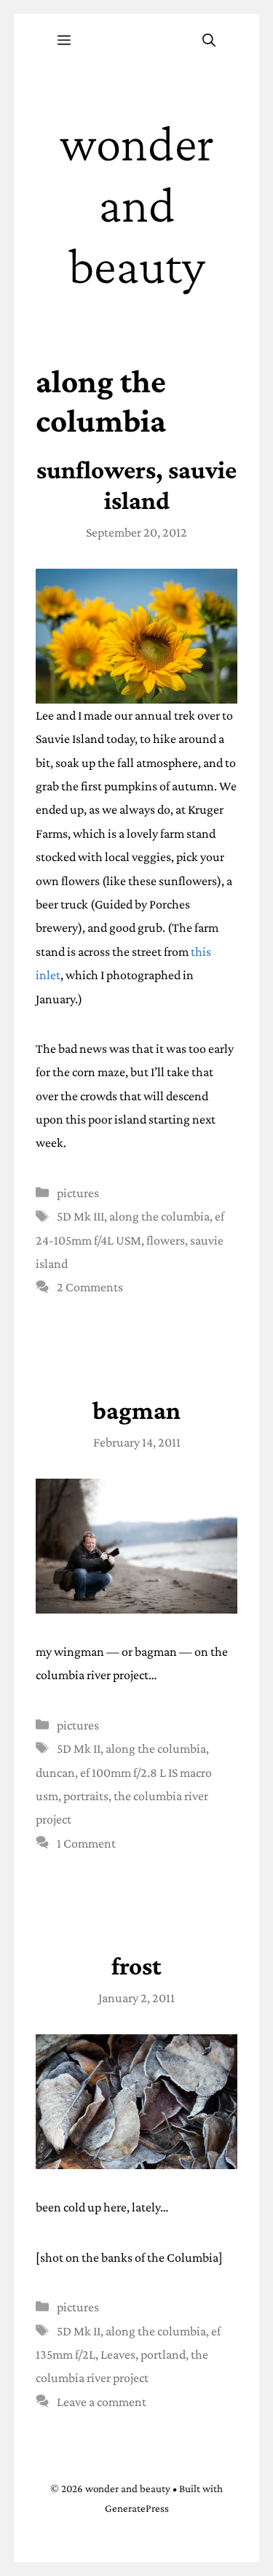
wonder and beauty (137, 204)
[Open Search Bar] (209, 41)
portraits (86, 1796)
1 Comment (86, 1843)
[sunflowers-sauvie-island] (137, 636)
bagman (136, 1410)
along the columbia (159, 1216)
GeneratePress (137, 2508)
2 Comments (90, 1287)
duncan (55, 1773)
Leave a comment (102, 2402)
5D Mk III (80, 1216)
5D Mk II (79, 1748)
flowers (166, 1240)
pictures (78, 1193)
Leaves (118, 2354)
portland (163, 2354)
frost (136, 1966)
